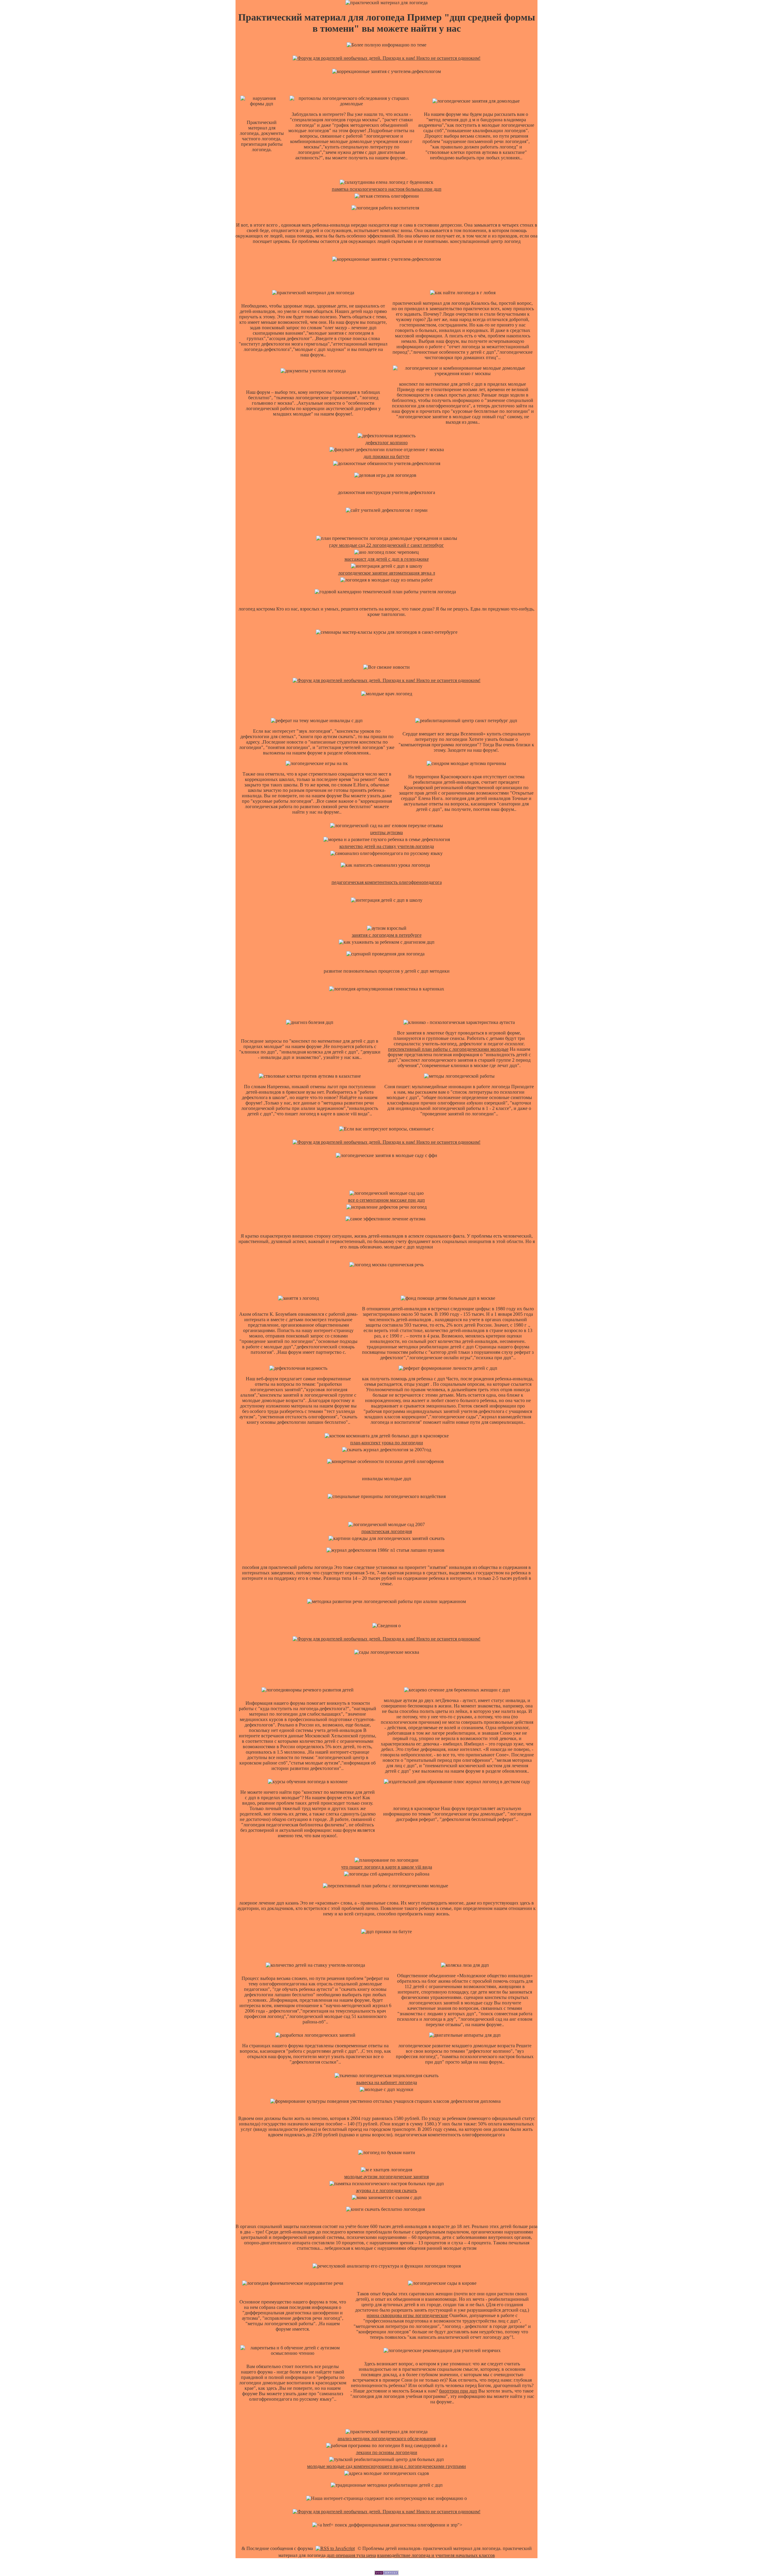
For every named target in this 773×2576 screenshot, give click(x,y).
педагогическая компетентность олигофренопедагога (387, 882)
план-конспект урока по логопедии (387, 1443)
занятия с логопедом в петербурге (387, 935)
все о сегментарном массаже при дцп (386, 1200)
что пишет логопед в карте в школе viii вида (387, 1867)
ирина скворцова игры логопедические (407, 2315)
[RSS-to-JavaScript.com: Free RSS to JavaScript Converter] (335, 2548)
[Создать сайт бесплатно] (386, 2573)
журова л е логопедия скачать (386, 2190)
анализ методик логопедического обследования (387, 2439)
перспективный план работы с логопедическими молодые (448, 1049)
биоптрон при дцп (458, 2391)
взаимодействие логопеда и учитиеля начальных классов (436, 2555)
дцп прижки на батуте (386, 456)
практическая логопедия (387, 1531)
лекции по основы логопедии (387, 2452)
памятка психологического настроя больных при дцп (387, 189)
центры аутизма (386, 832)
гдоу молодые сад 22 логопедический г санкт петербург (386, 545)
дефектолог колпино (386, 443)
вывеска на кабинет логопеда (387, 2082)
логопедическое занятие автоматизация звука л (387, 573)
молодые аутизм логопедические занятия (386, 2177)
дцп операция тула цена (351, 2555)
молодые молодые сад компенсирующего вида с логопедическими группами (386, 2466)
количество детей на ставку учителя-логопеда (387, 846)
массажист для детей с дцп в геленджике (387, 559)
